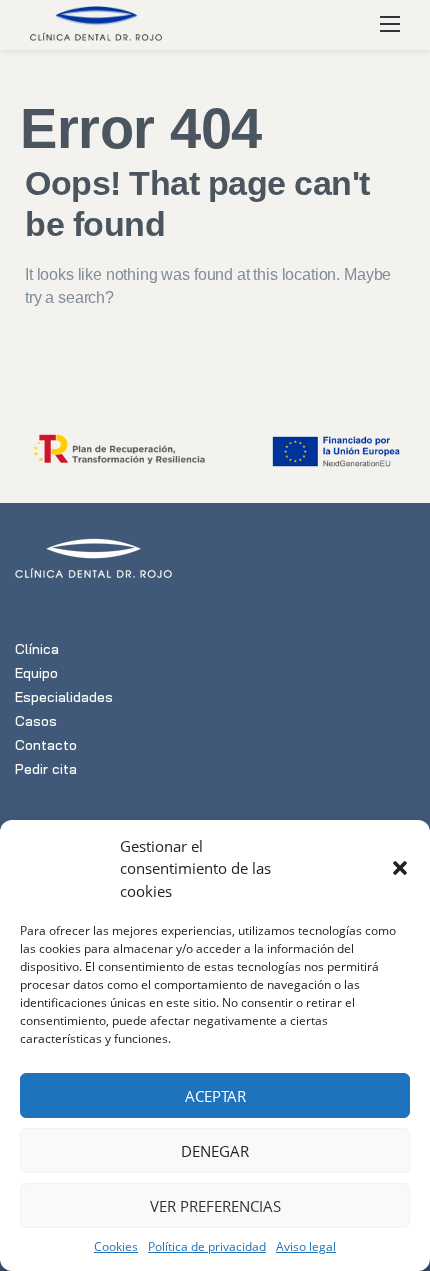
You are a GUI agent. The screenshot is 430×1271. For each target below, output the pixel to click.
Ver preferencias (215, 1206)
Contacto (46, 745)
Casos (36, 721)
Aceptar (215, 1096)
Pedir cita (46, 769)
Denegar (215, 1151)
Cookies (116, 1246)
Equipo (36, 673)
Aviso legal (306, 1246)
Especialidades (64, 697)
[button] (400, 868)
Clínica (37, 649)
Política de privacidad (207, 1246)
